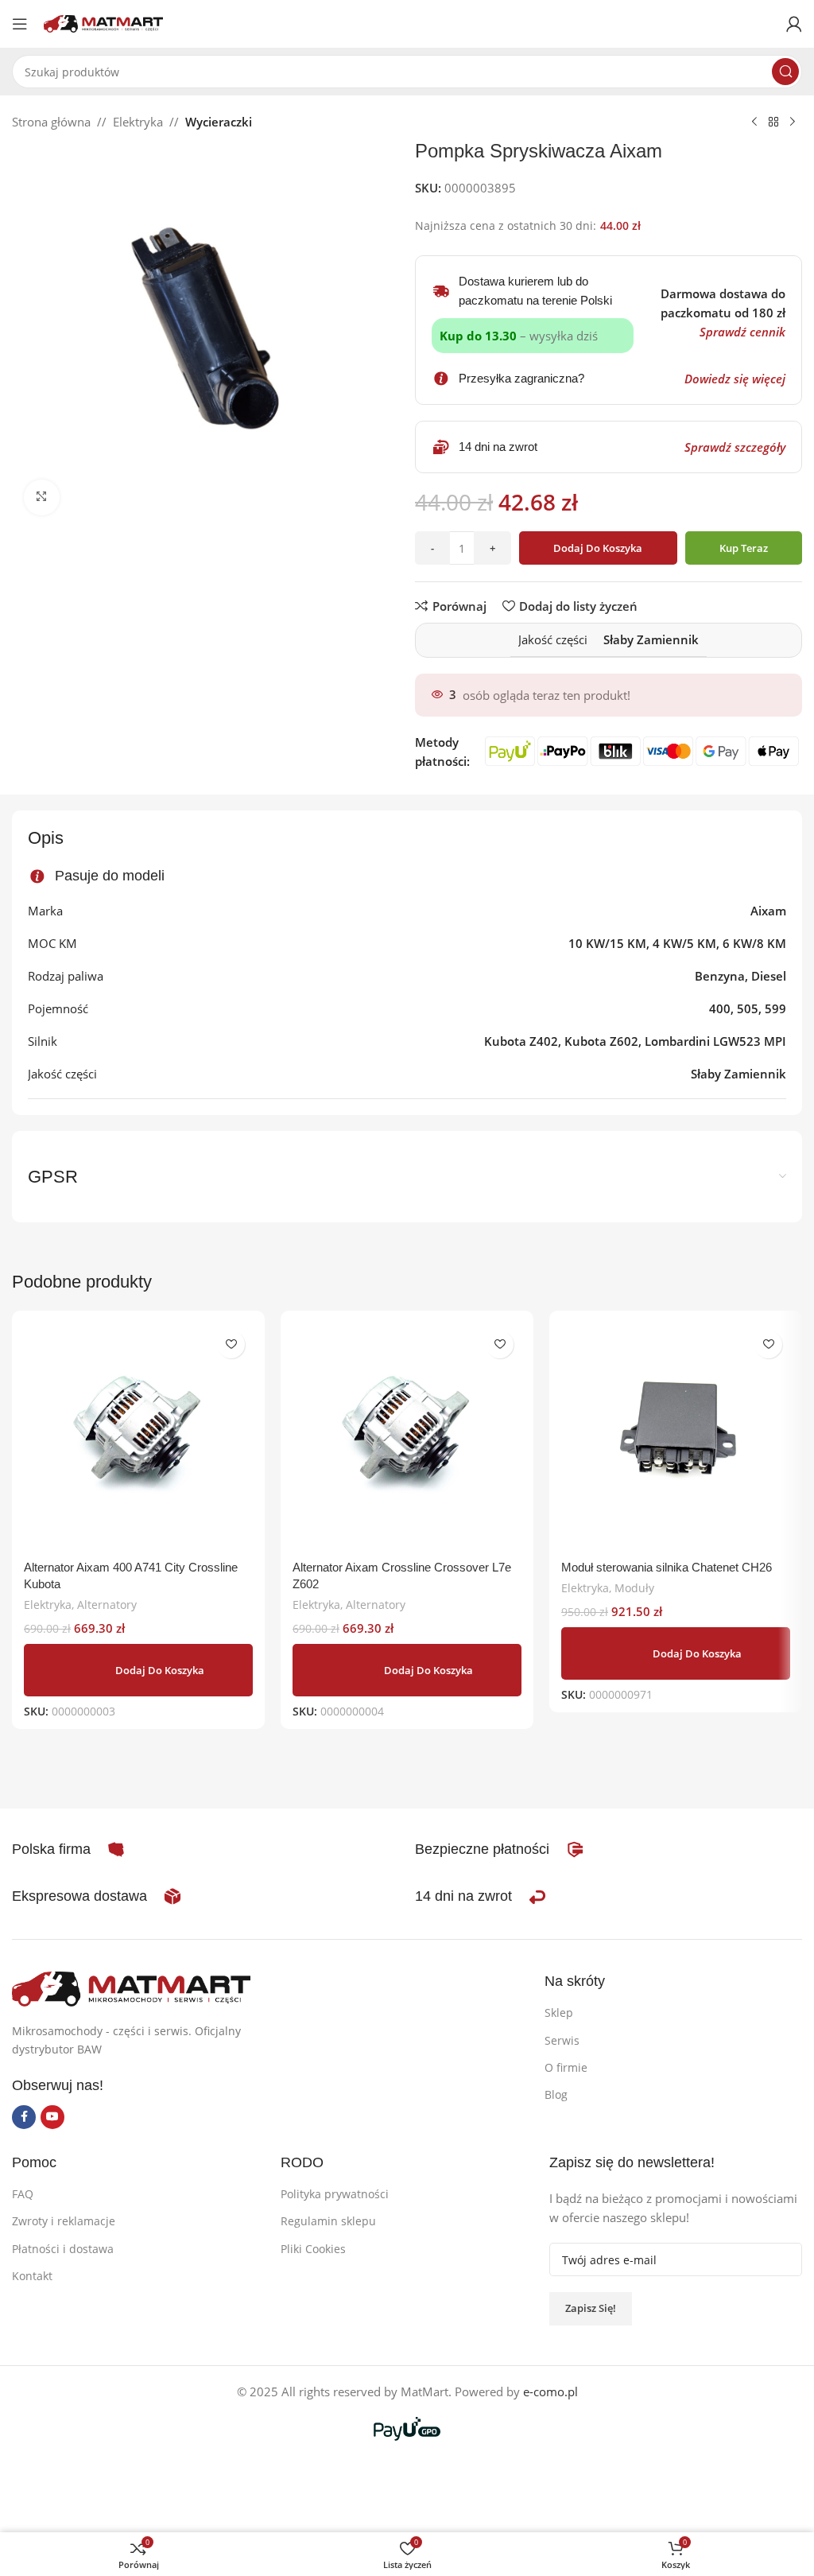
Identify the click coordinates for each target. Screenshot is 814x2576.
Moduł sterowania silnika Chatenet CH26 (667, 1567)
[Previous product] (754, 122)
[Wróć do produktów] (773, 122)
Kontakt (32, 2276)
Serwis (562, 2040)
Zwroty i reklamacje (64, 2221)
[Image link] (131, 1987)
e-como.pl (550, 2391)
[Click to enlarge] (42, 497)
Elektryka (138, 122)
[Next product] (793, 122)
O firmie (566, 2067)
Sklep (559, 2013)
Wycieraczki (219, 122)
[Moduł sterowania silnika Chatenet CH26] (676, 1437)
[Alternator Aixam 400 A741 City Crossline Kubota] (138, 1437)
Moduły (634, 1588)
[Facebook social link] (24, 2117)
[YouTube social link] (52, 2117)
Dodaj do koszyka (598, 548)
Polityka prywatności (335, 2194)
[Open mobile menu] (20, 24)
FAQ (23, 2194)
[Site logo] (103, 22)
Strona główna (51, 122)
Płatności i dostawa (63, 2249)
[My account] (794, 24)
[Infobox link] (500, 1850)
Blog (556, 2094)
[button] (138, 1670)
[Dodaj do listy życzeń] (231, 1344)
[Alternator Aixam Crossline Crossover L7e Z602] (407, 1437)
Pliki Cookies (313, 2249)
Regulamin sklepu (328, 2221)
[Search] (785, 72)
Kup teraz (744, 548)
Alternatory (107, 1605)
